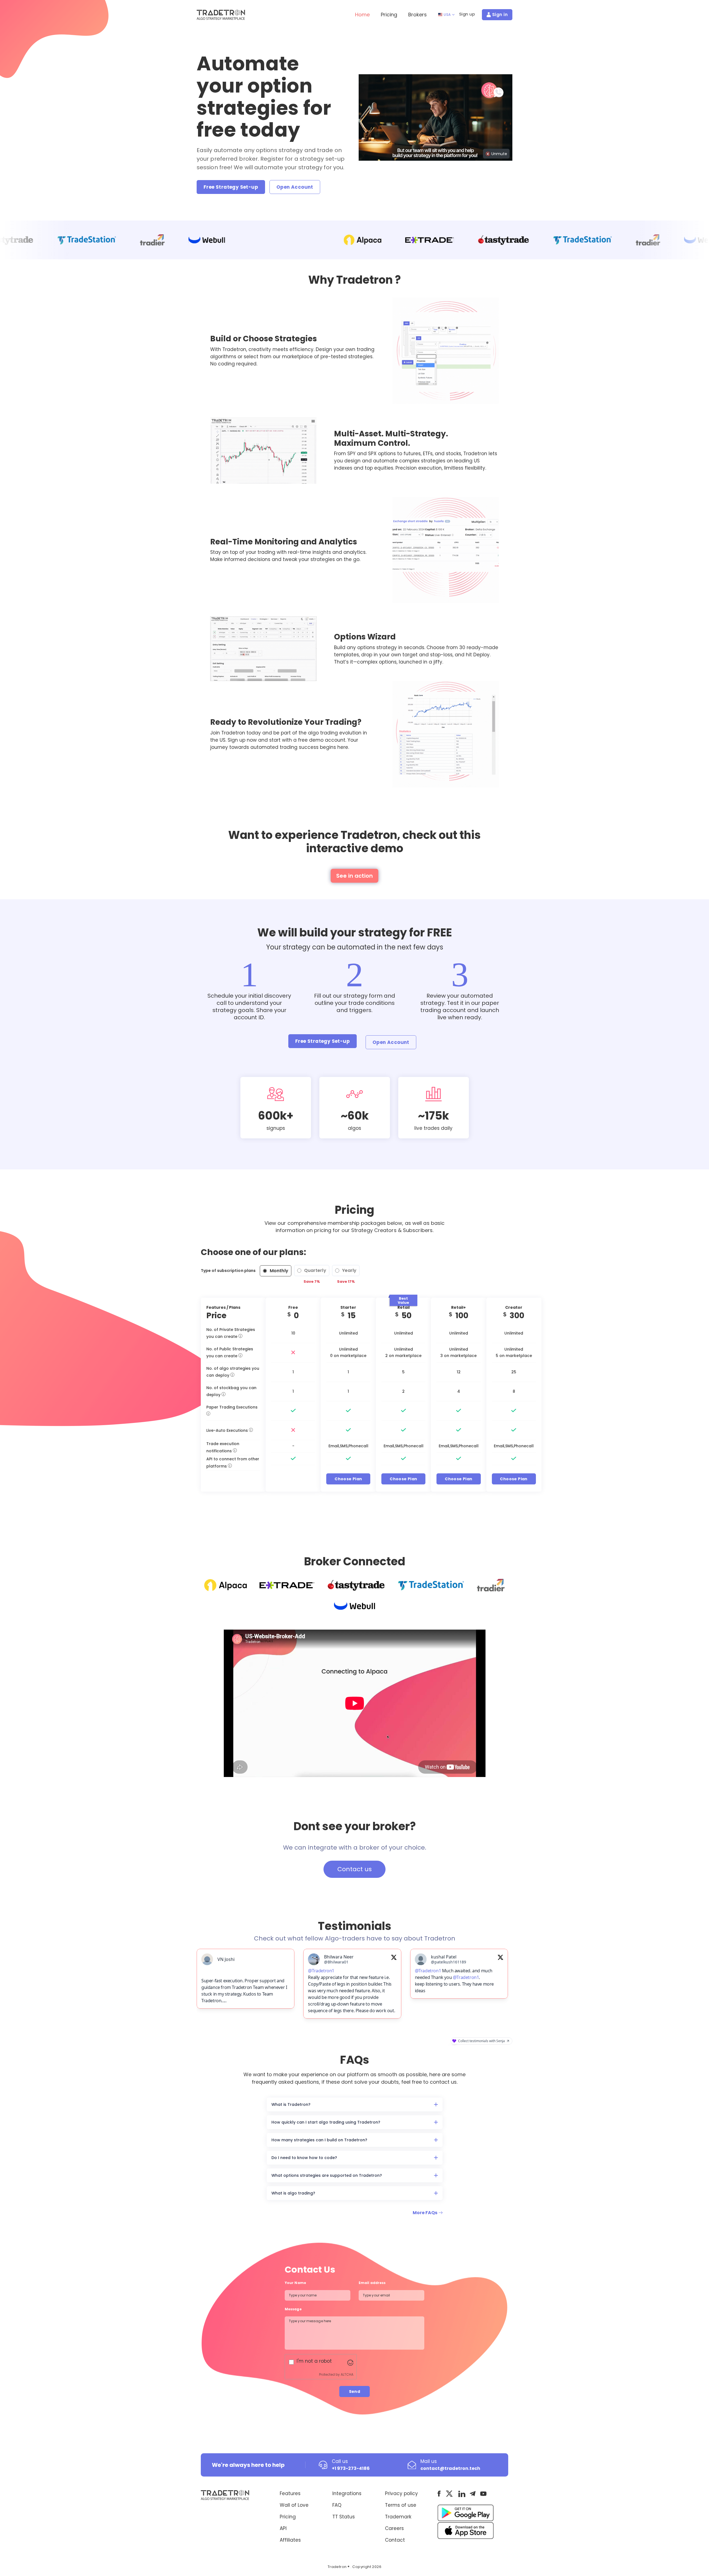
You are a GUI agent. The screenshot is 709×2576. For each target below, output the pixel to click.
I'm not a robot (314, 2364)
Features (290, 2497)
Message (294, 2312)
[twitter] (449, 2497)
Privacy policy (401, 2497)
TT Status (344, 2520)
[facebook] (439, 2497)
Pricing (389, 15)
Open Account (295, 187)
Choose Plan (348, 1479)
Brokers (418, 15)
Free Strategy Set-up (231, 187)
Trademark (398, 2520)
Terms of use (401, 2508)
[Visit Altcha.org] (350, 2365)
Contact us (354, 1869)
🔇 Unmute (496, 154)
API (283, 2532)
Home (362, 15)
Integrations (347, 2497)
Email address (372, 2286)
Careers (394, 2532)
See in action (354, 876)
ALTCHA (347, 2378)
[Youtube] (483, 2497)
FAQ (337, 2508)
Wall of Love (294, 2508)
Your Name (295, 2286)
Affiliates (290, 2543)
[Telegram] (473, 2497)
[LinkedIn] (462, 2497)
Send (355, 2395)
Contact (395, 2543)
